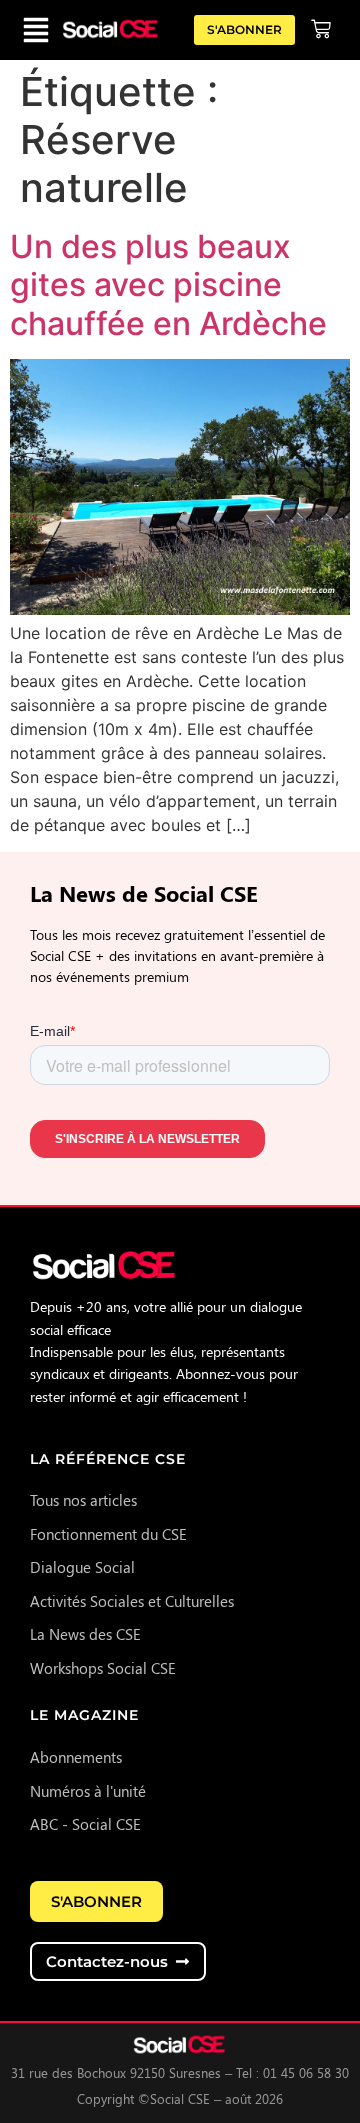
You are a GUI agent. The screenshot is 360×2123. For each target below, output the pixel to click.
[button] (36, 30)
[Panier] (321, 29)
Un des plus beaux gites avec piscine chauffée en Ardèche (168, 285)
